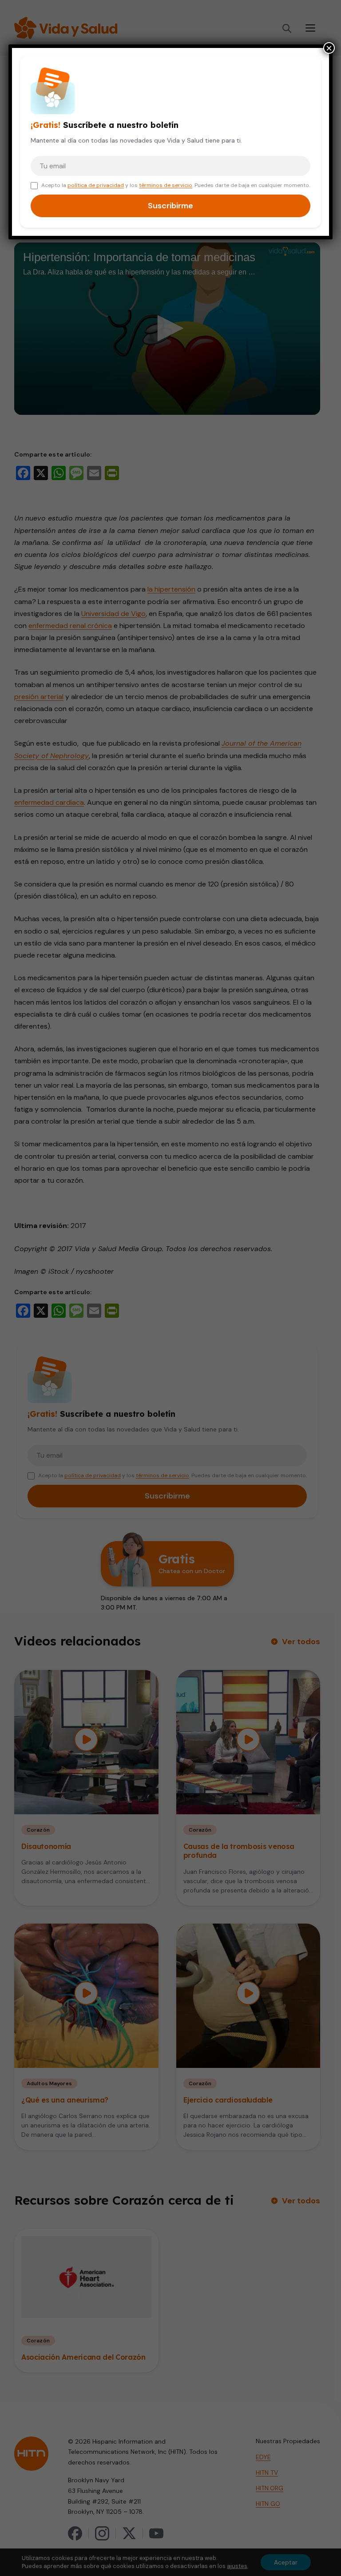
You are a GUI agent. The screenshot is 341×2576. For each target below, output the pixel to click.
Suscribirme (170, 206)
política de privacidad (96, 185)
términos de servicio (166, 185)
